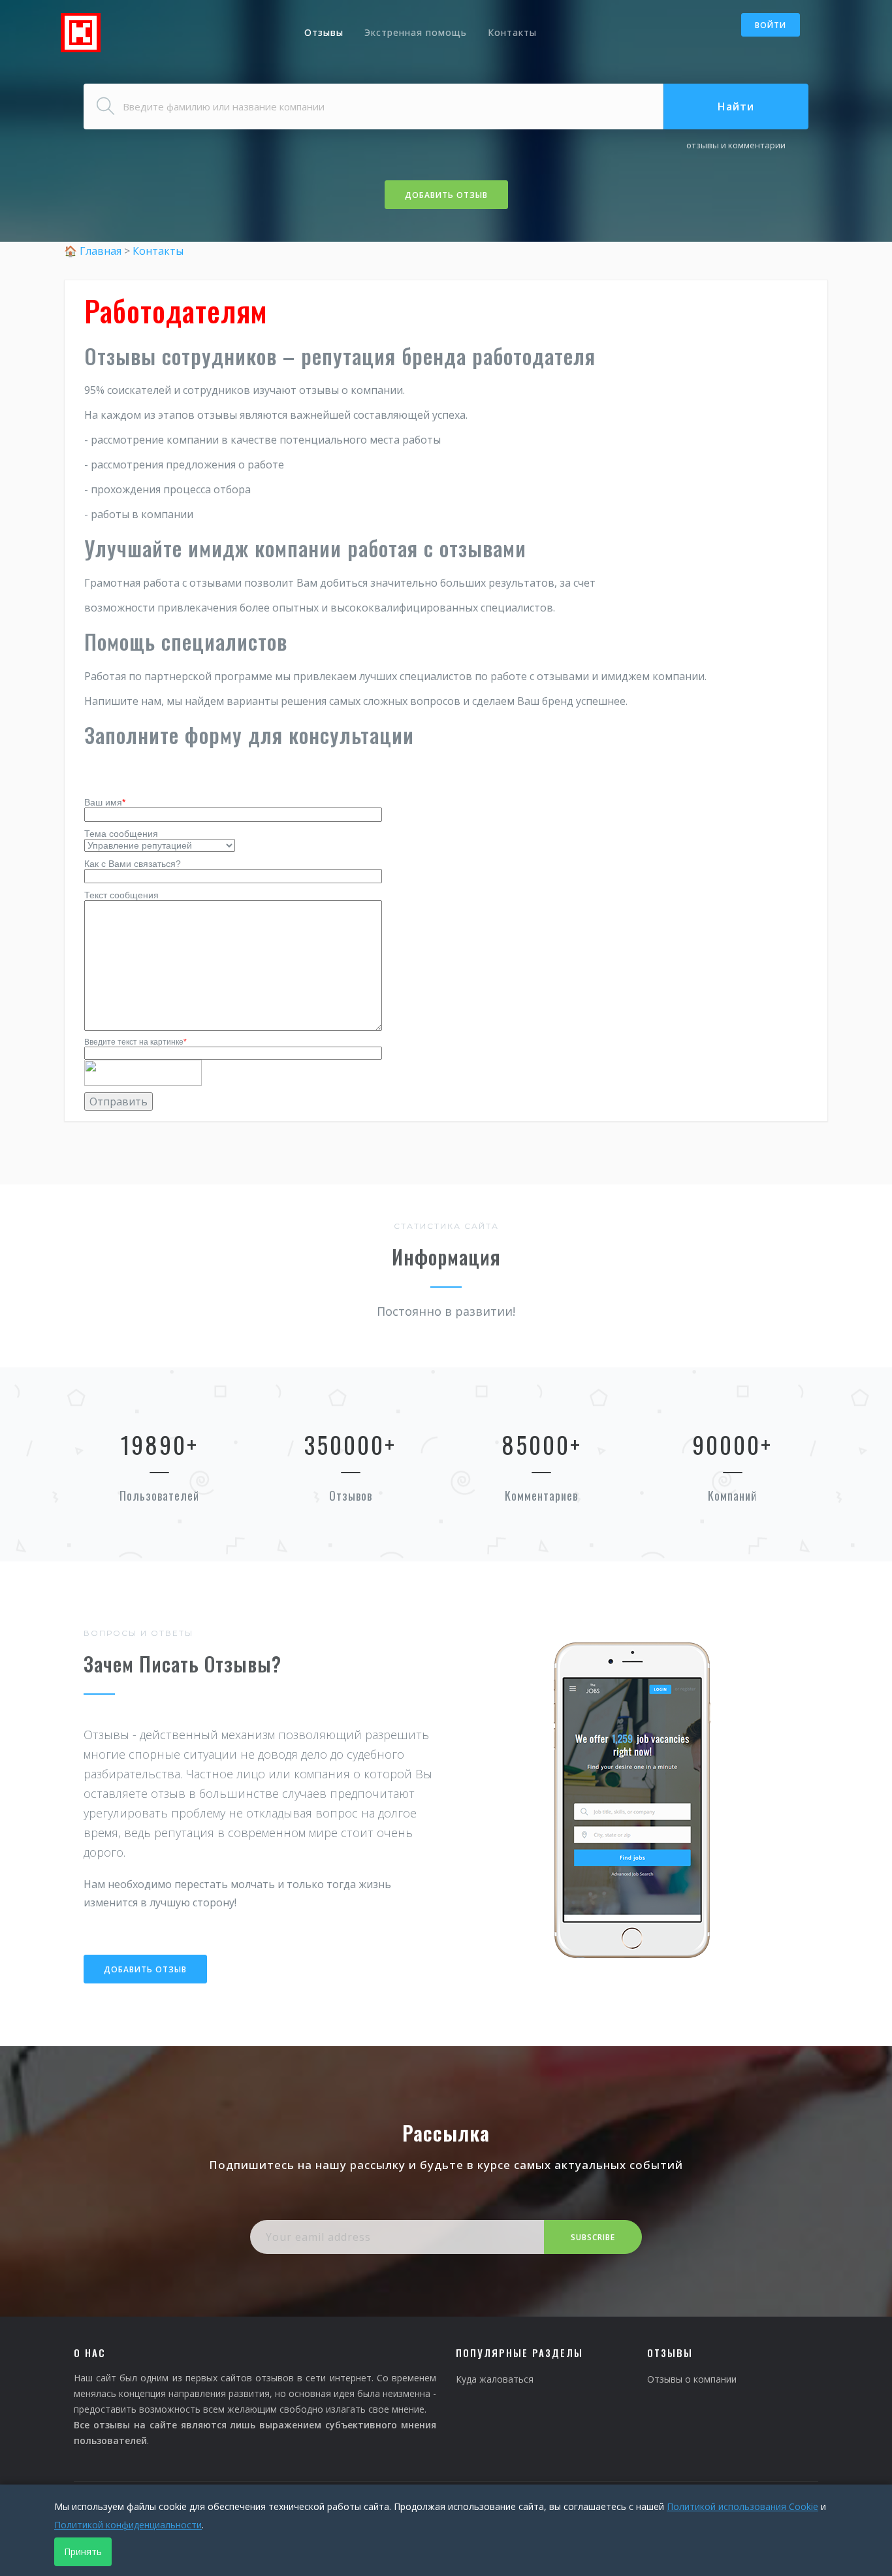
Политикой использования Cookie (742, 2506)
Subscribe (593, 2237)
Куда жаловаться (495, 2379)
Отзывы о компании (692, 2379)
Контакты (512, 32)
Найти (736, 106)
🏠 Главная (94, 251)
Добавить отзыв (446, 195)
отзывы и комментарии (736, 145)
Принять (83, 2552)
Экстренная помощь (416, 32)
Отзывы (324, 32)
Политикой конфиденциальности (128, 2525)
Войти (771, 25)
